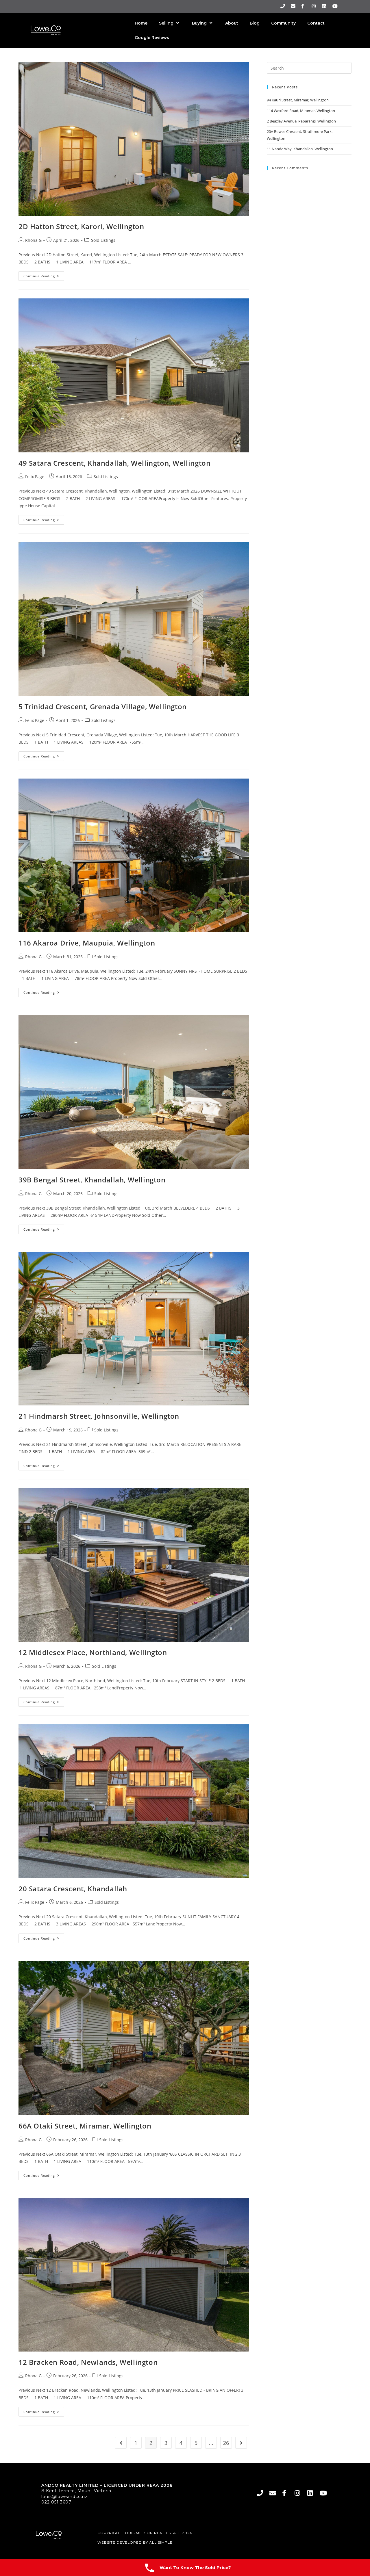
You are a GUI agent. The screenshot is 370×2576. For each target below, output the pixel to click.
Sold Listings (103, 240)
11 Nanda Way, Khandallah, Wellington (300, 149)
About (232, 23)
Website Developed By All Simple (135, 2542)
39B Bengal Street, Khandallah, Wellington (92, 1180)
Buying (199, 23)
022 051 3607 (56, 2502)
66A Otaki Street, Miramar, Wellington (85, 2126)
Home (141, 23)
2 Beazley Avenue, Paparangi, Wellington (301, 121)
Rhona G (33, 240)
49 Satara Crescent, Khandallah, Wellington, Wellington (114, 463)
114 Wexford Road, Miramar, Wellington (301, 111)
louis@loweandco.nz (64, 2497)
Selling (166, 23)
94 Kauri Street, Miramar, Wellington (298, 100)
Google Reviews (152, 38)
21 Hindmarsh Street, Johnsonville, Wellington (99, 1416)
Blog (255, 23)
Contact (316, 23)
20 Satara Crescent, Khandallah (73, 1889)
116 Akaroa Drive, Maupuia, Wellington (87, 943)
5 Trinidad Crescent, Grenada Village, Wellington (103, 706)
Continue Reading (44, 275)
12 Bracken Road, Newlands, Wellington (88, 2362)
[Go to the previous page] (121, 2443)
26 (226, 2443)
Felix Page (35, 477)
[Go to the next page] (241, 2443)
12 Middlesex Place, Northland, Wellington (93, 1652)
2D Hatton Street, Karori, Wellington (81, 226)
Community (283, 23)
